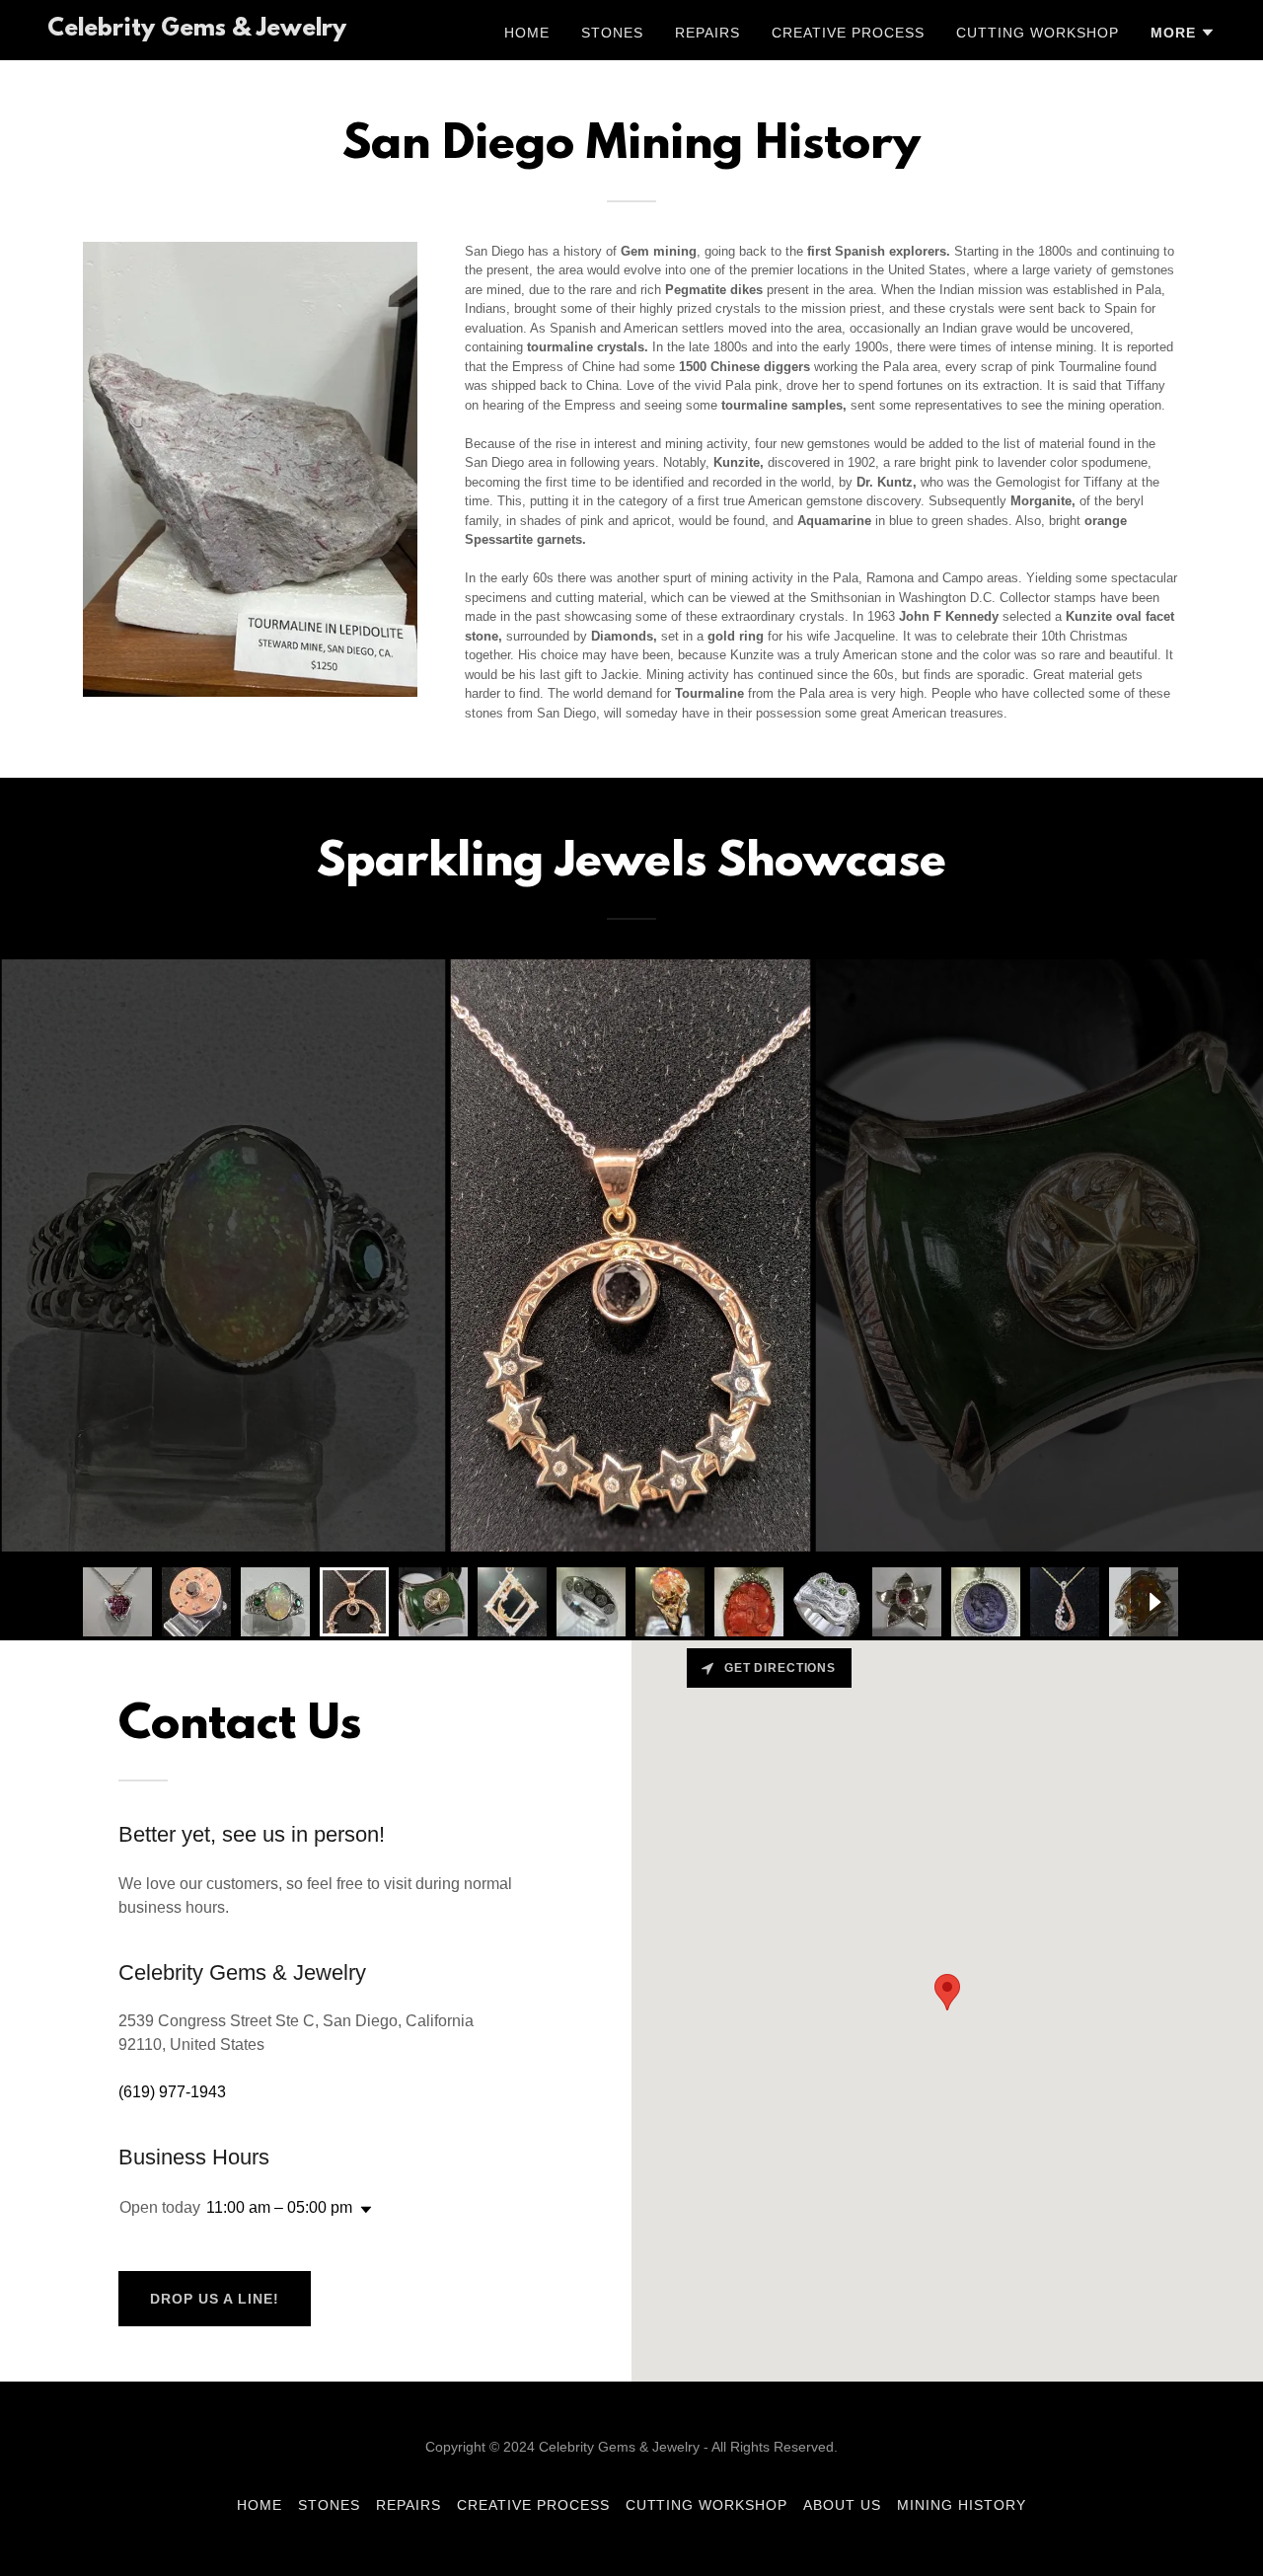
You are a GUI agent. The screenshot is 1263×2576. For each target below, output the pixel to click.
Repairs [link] (707, 33)
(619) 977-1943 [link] (172, 2092)
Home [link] (527, 33)
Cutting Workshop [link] (1038, 33)
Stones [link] (612, 33)
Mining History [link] (962, 2505)
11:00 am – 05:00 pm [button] (279, 2207)
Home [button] (260, 2505)
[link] (197, 30)
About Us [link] (842, 2505)
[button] (1183, 33)
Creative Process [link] (848, 33)
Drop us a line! (215, 2299)
